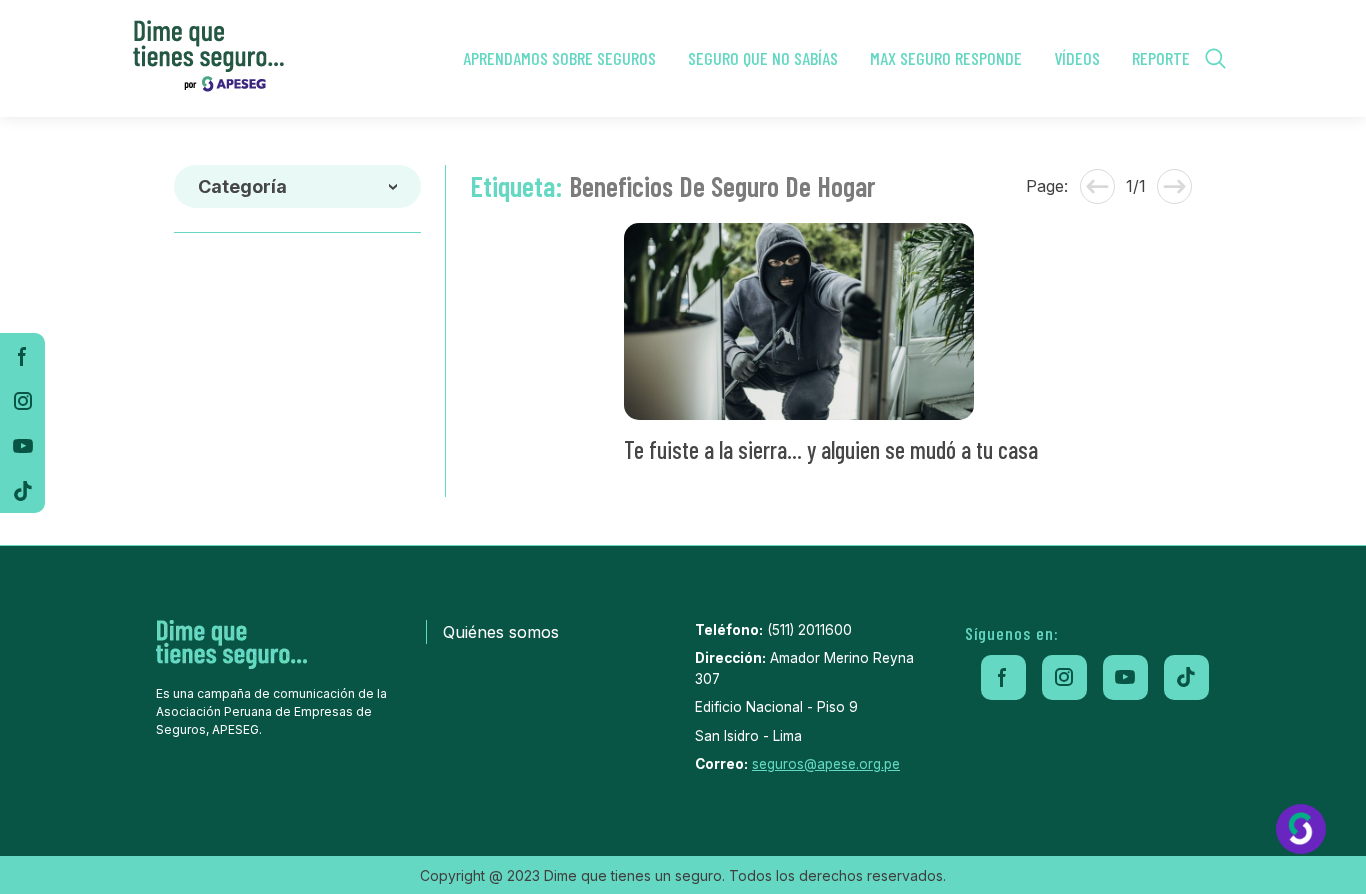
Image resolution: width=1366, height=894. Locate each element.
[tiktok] (22, 490)
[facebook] (22, 355)
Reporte (1161, 58)
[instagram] (22, 400)
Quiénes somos (501, 632)
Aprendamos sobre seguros (559, 58)
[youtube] (22, 445)
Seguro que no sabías (763, 58)
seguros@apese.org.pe (826, 764)
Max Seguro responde (946, 58)
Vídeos (1077, 58)
